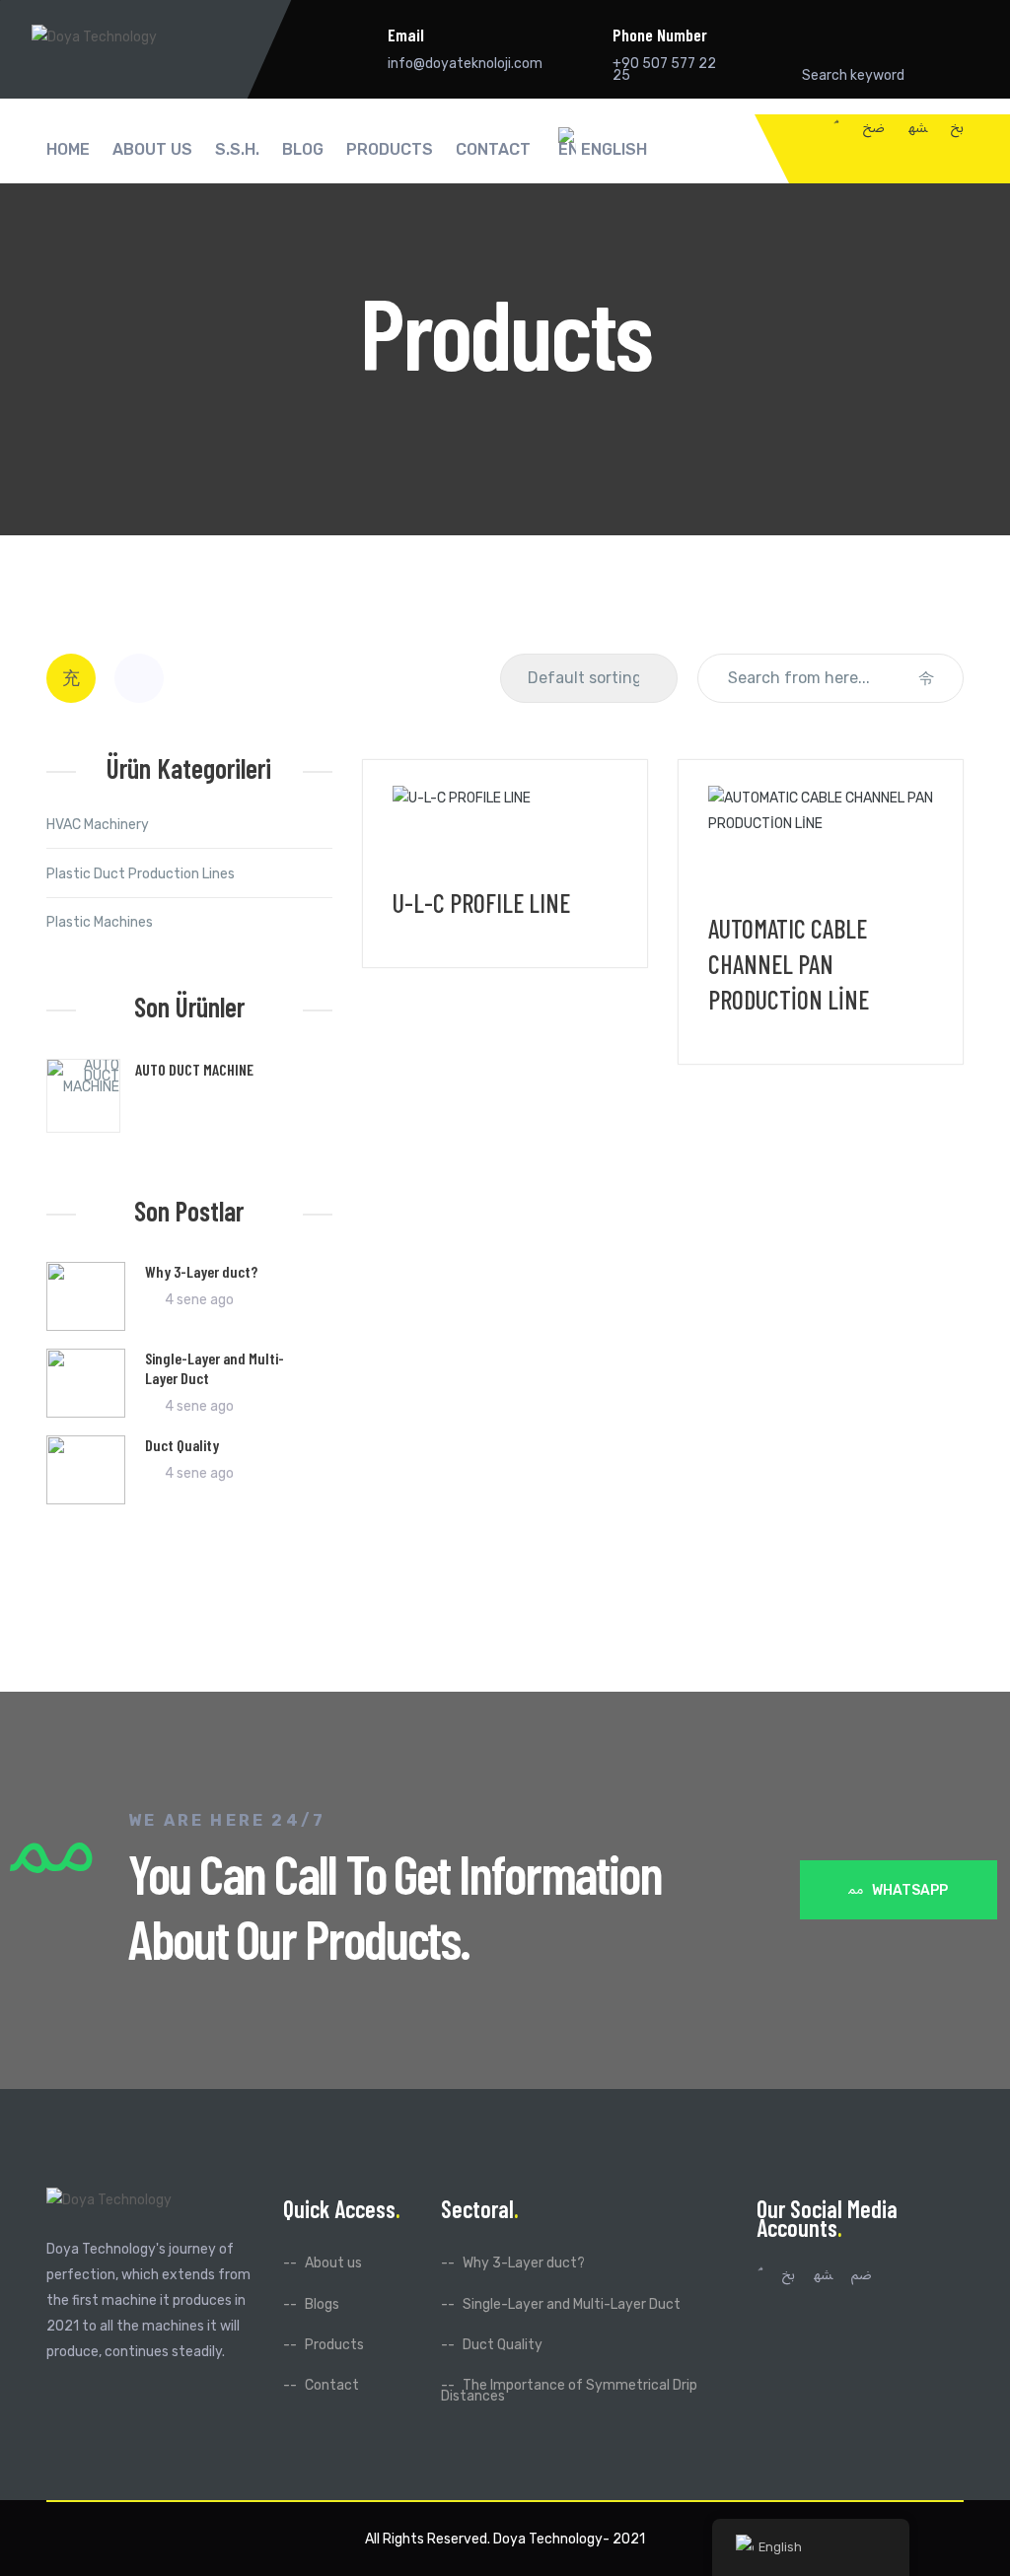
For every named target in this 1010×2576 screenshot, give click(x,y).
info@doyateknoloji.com (465, 64)
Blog (303, 150)
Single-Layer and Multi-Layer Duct (572, 2304)
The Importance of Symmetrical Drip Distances (569, 2391)
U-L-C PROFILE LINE (481, 903)
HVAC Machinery (98, 825)
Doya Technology (548, 2539)
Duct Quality (182, 1445)
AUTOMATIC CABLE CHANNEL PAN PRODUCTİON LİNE (789, 964)
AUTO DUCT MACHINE (194, 1069)
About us (152, 150)
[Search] (926, 678)
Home (68, 150)
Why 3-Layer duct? (201, 1271)
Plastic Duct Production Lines (141, 874)
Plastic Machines (100, 922)
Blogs (322, 2304)
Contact (493, 150)
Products (390, 150)
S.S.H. (237, 150)
